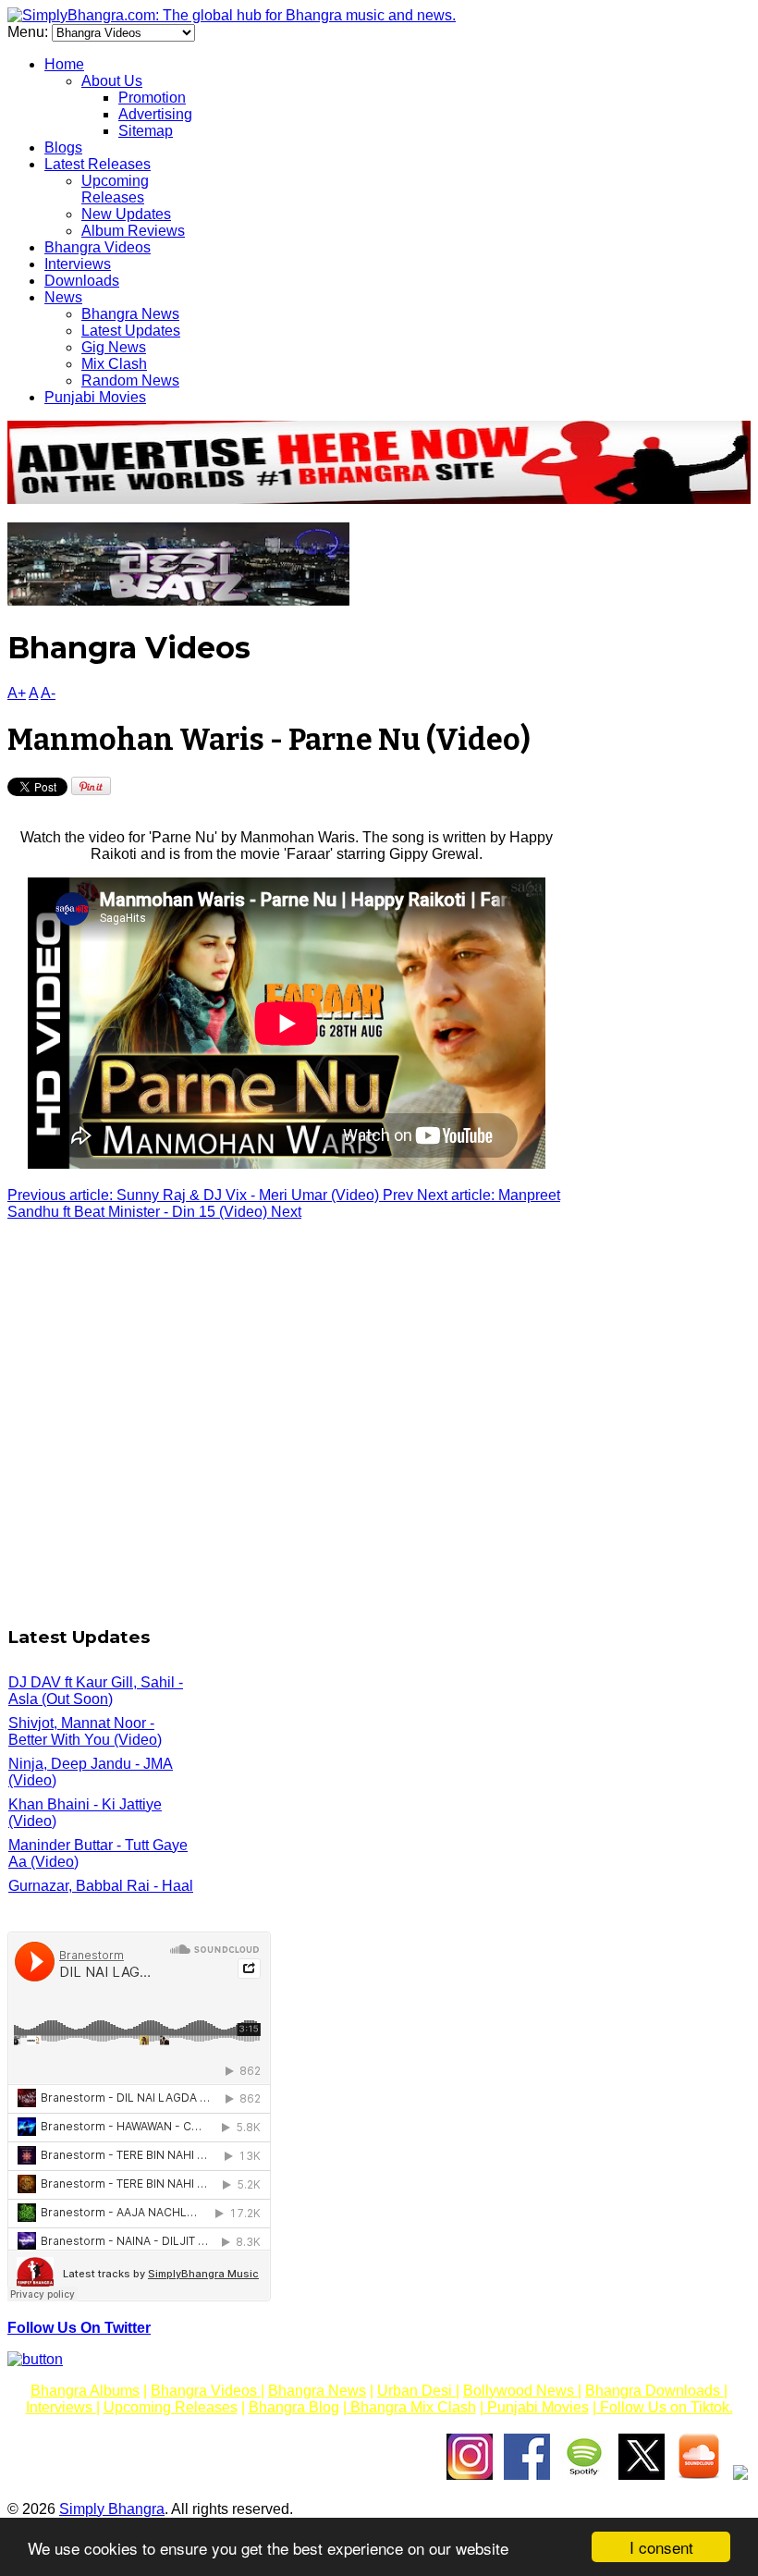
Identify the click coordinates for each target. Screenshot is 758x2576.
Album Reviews (133, 231)
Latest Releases (98, 164)
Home (64, 64)
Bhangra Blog (294, 2407)
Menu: (30, 32)
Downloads (82, 281)
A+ (17, 693)
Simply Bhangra (112, 2509)
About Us (112, 81)
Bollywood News (520, 2391)
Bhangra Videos (98, 247)
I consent (661, 2547)
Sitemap (146, 131)
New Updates (126, 214)
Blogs (63, 147)
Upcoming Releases (115, 189)
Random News (130, 380)
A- (48, 693)
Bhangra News (130, 314)
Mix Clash (114, 364)
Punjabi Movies (95, 397)
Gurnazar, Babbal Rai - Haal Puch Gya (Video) (101, 1894)
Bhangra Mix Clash (411, 2407)
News (63, 297)
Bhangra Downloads (654, 2391)
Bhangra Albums (85, 2391)
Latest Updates (131, 331)
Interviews (78, 264)
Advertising (155, 114)
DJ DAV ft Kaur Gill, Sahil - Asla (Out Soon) (96, 1691)
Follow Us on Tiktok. (665, 2407)
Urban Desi (416, 2391)
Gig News (114, 347)
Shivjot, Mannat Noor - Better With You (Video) (85, 1731)
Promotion (152, 98)
